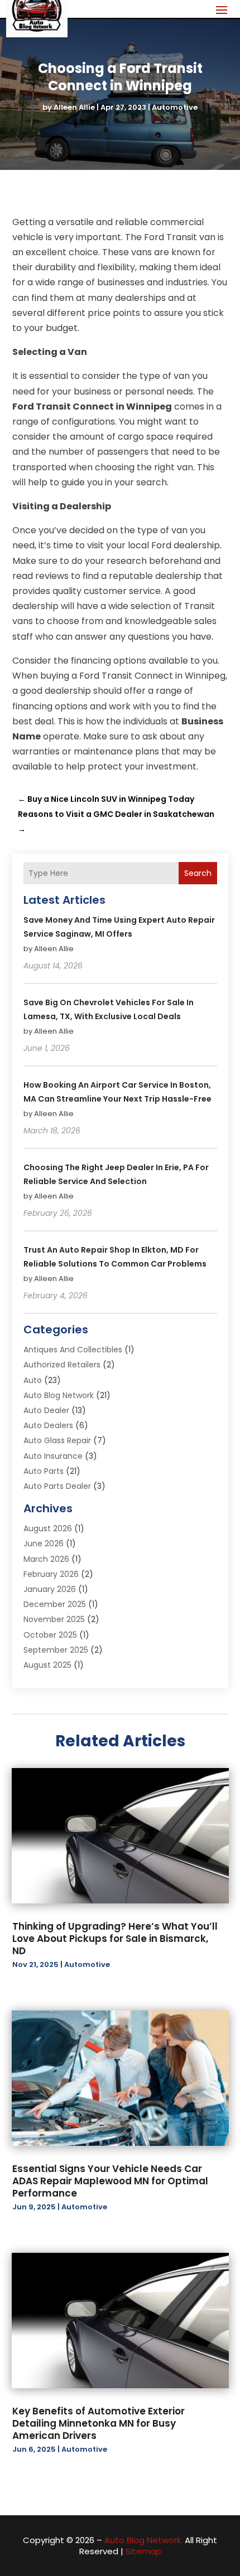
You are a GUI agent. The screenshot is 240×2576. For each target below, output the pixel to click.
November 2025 (54, 1619)
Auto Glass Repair (57, 1440)
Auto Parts (44, 1471)
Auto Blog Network (59, 1395)
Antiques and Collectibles (73, 1350)
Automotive (175, 107)
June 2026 (44, 1543)
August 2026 (48, 1528)
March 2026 (46, 1559)
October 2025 (50, 1635)
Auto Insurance (53, 1456)
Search (198, 873)
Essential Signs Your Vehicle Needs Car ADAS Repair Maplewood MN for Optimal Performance (110, 2181)
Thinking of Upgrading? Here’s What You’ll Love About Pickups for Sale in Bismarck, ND (115, 1939)
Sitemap (143, 2551)
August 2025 (47, 1665)
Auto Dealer (46, 1410)
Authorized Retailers (62, 1365)
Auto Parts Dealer (57, 1486)
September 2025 (56, 1650)
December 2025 (55, 1604)
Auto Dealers (48, 1425)
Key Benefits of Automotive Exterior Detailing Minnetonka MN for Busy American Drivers (99, 2423)
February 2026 (51, 1574)
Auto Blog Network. (143, 2540)
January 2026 (50, 1589)
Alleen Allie (74, 107)
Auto (33, 1380)
